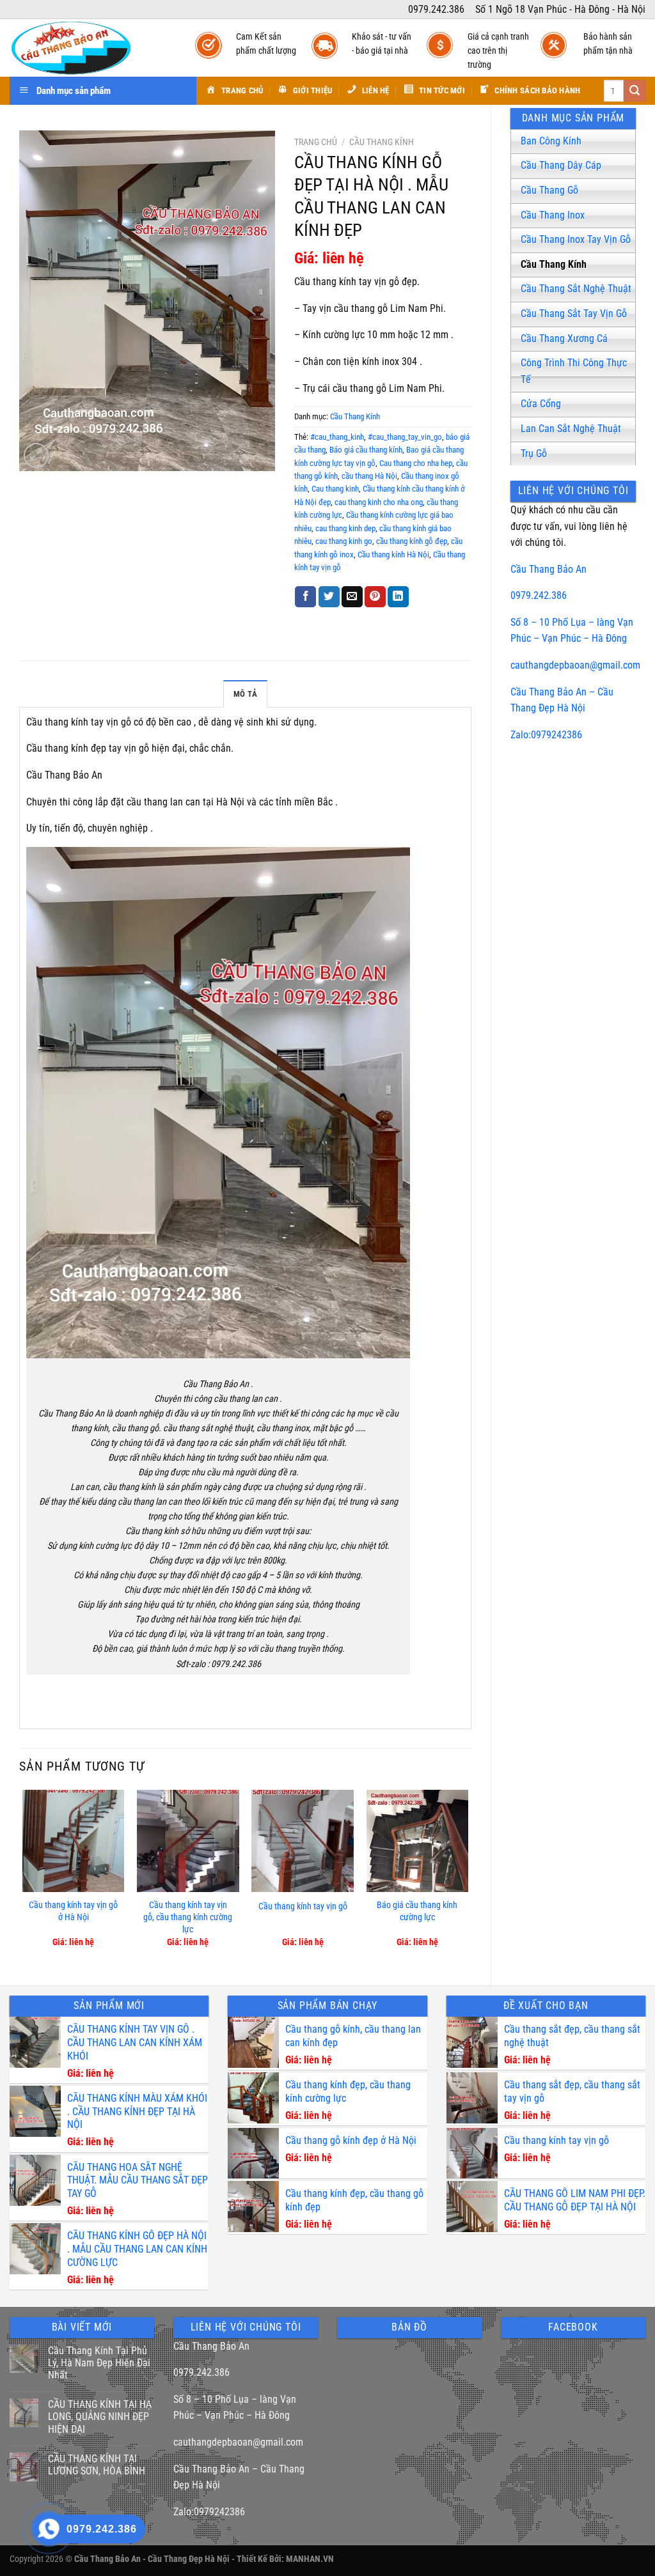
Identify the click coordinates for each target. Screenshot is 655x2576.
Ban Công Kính (551, 141)
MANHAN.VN (310, 2559)
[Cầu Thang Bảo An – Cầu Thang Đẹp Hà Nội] (90, 48)
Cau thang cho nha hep (416, 463)
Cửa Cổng (541, 404)
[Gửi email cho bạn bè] (352, 597)
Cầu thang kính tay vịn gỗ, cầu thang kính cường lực (188, 1917)
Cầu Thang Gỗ (549, 190)
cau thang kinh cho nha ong (379, 502)
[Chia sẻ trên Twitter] (329, 597)
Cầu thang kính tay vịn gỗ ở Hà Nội (73, 1911)
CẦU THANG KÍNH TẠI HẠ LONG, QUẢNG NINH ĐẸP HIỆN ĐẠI (100, 2417)
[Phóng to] (36, 455)
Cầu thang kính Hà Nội (393, 555)
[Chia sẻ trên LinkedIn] (398, 597)
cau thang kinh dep (345, 528)
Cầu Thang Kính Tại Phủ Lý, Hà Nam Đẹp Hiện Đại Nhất (99, 2363)
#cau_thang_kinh (337, 437)
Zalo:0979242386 (546, 735)
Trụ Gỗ (534, 454)
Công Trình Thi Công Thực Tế (574, 371)
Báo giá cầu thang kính (366, 450)
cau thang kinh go (344, 541)
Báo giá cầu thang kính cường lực (417, 1911)
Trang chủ (316, 142)
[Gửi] (635, 91)
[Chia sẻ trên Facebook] (305, 597)
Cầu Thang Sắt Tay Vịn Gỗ (574, 314)
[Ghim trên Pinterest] (375, 597)
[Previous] (23, 1877)
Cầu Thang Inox (553, 215)
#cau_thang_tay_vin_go (405, 437)
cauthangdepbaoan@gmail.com (575, 665)
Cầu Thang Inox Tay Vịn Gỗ (576, 239)
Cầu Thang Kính (554, 264)
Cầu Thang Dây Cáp (561, 165)
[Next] (468, 1877)
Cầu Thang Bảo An (548, 569)
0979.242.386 (539, 595)
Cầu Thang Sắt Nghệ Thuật (576, 289)
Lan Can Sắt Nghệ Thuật (571, 429)
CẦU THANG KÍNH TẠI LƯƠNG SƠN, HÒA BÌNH (97, 2465)
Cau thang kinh (335, 489)
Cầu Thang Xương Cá (564, 338)
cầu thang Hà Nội (369, 476)
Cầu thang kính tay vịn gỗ (303, 1906)
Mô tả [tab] (245, 694)
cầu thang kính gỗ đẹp (412, 541)
